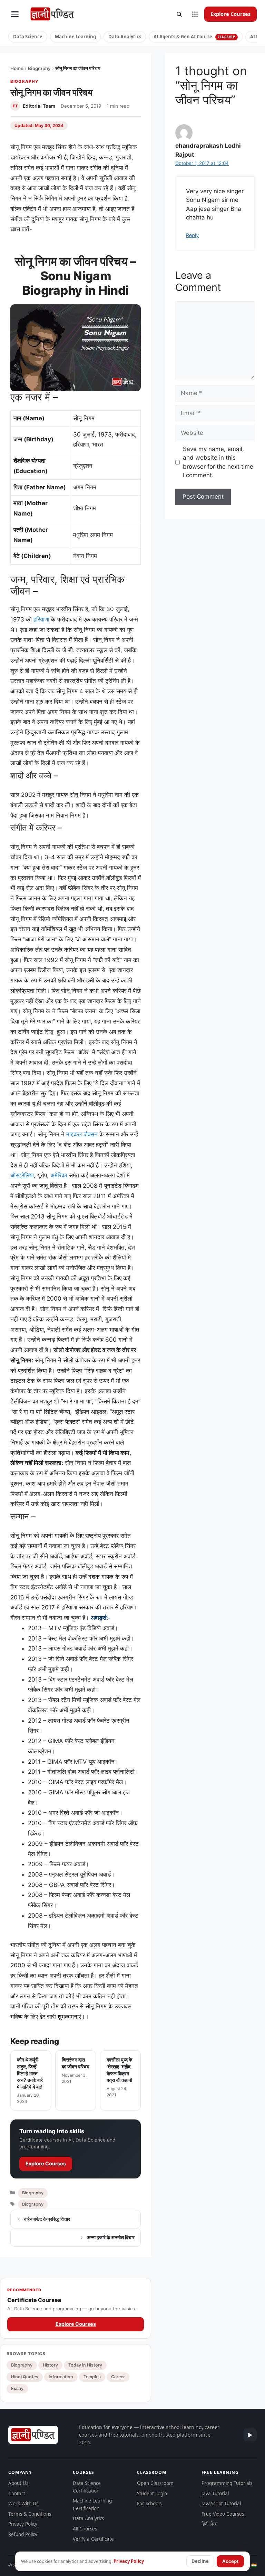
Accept (230, 2561)
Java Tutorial (215, 2494)
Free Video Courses (223, 2514)
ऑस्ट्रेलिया (22, 1175)
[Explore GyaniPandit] (195, 14)
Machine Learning (75, 37)
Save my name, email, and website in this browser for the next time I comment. (218, 462)
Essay (17, 2388)
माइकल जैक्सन (82, 1134)
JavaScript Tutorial (221, 2504)
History (50, 2365)
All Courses (85, 2529)
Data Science (28, 37)
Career (118, 2377)
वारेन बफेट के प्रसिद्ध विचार (47, 2219)
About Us (18, 2483)
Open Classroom (155, 2483)
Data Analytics (125, 37)
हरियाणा (41, 619)
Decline (200, 2561)
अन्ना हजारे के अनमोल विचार (111, 2237)
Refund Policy (23, 2534)
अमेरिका (59, 1175)
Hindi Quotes (25, 2377)
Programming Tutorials (227, 2483)
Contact (17, 2494)
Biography (39, 68)
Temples (92, 2377)
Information (61, 2377)
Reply (192, 235)
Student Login (152, 2494)
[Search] (179, 14)
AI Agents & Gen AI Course (194, 37)
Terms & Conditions (30, 2514)
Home (17, 68)
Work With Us (23, 2504)
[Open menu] (15, 14)
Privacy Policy (23, 2524)
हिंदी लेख (209, 2524)
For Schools (149, 2504)
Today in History (85, 2365)
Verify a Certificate (93, 2539)
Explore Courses (230, 14)
